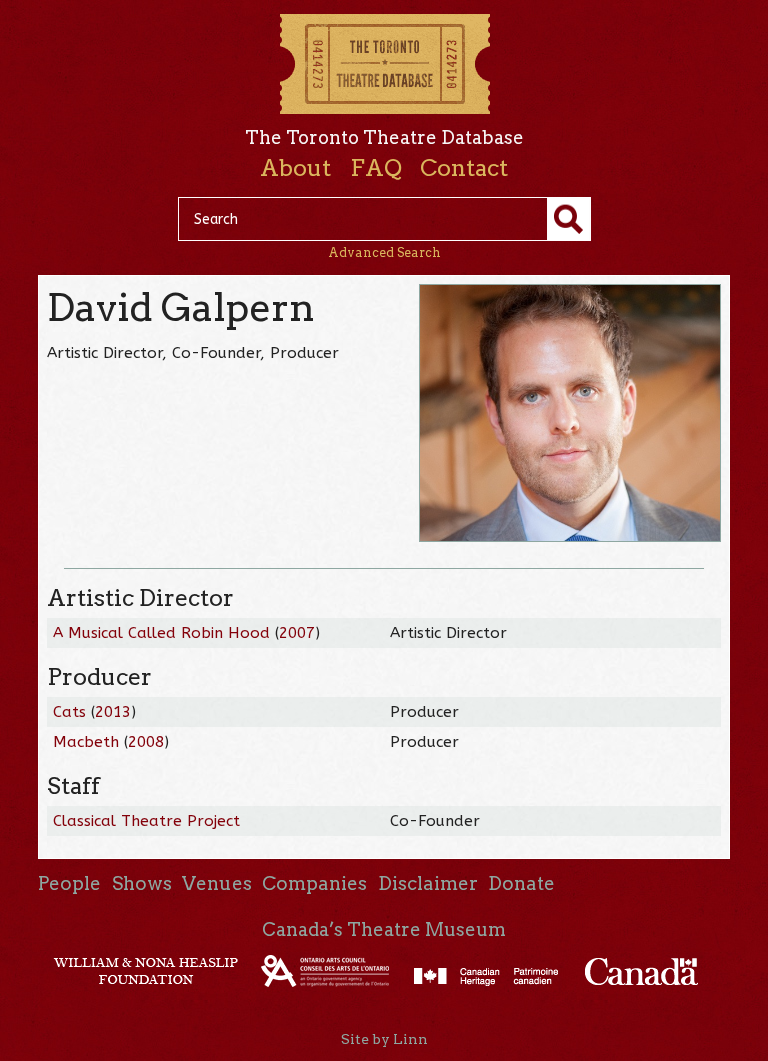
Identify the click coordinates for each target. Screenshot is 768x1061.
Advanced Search (384, 252)
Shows (142, 883)
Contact (464, 168)
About (295, 168)
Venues (217, 883)
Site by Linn (384, 1039)
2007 (297, 633)
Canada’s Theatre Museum (384, 929)
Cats (69, 712)
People (69, 883)
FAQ (376, 168)
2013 (113, 712)
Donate (521, 883)
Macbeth (86, 742)
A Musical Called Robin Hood (161, 633)
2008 (146, 742)
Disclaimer (428, 883)
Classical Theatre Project (146, 821)
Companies (314, 883)
